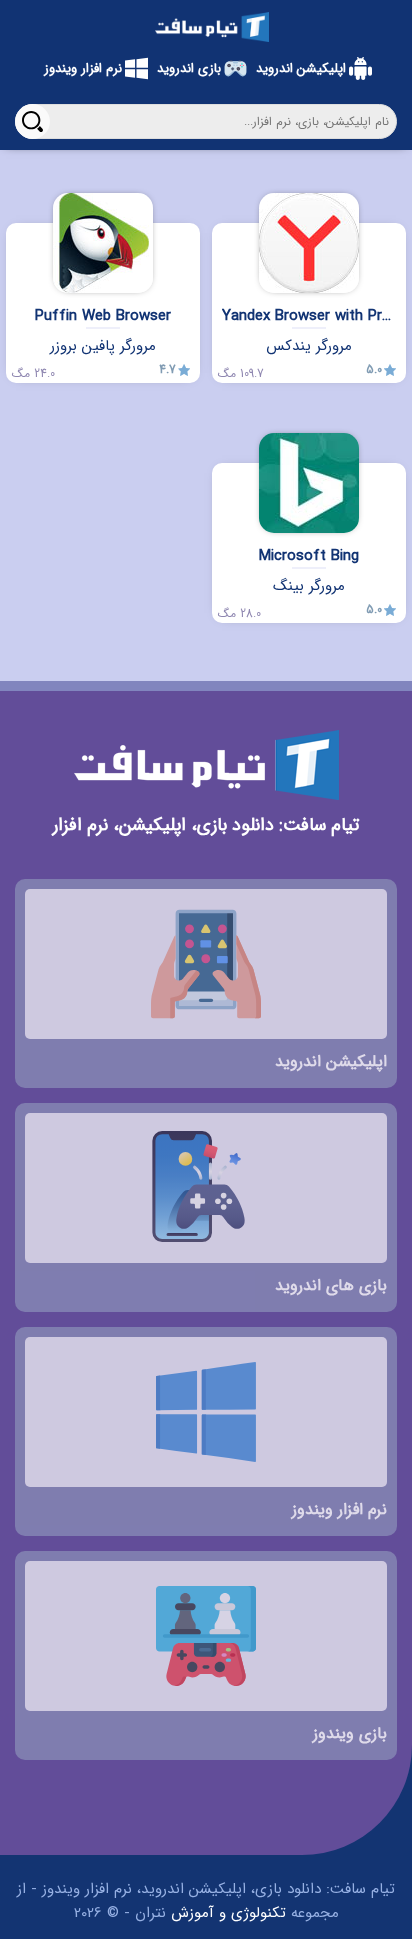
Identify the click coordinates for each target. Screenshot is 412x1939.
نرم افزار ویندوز (83, 68)
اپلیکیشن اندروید (301, 68)
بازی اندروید (189, 68)
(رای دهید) (386, 419)
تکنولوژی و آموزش (228, 1913)
